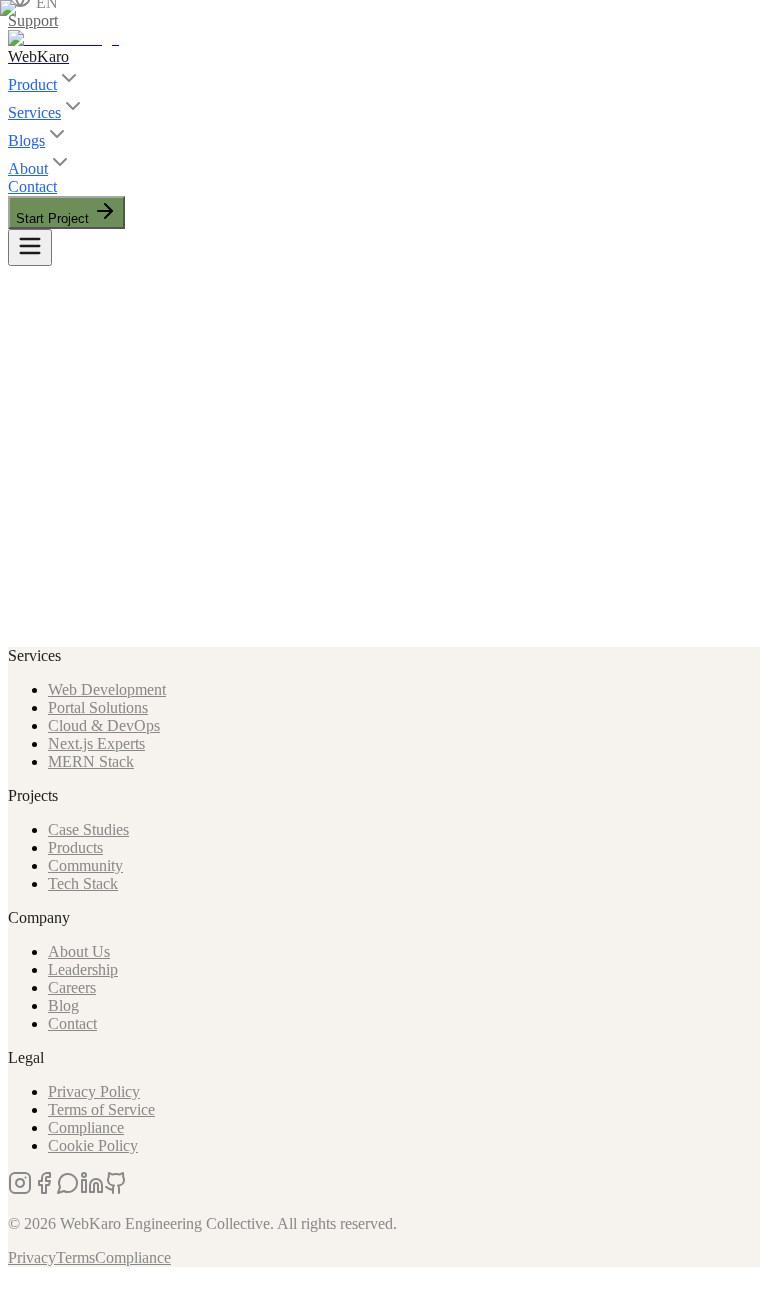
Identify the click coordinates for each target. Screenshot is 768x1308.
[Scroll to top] (28, 1283)
